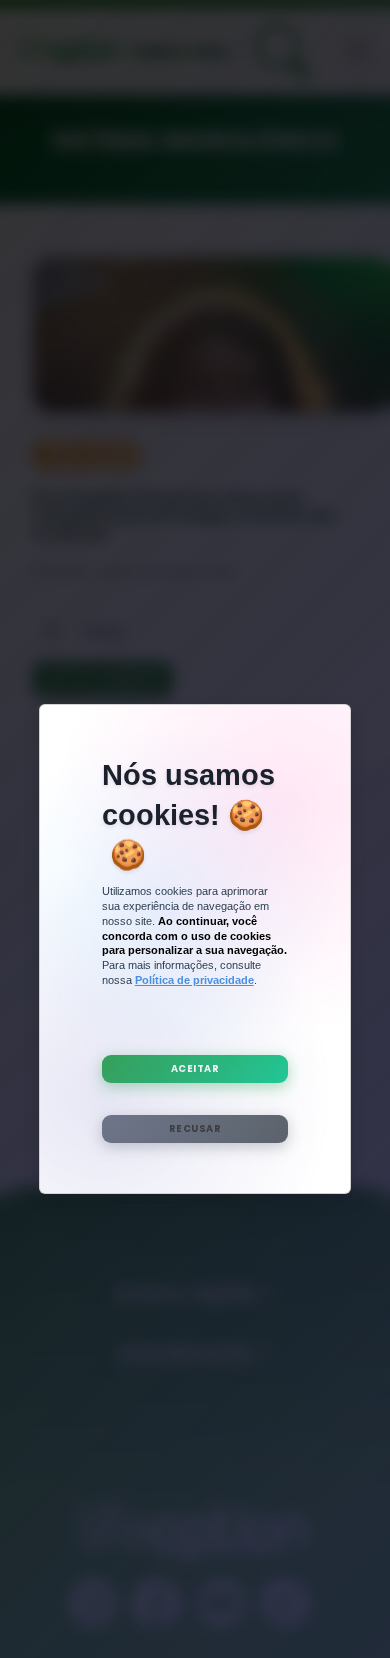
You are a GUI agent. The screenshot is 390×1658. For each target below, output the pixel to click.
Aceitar (195, 1068)
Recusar (195, 1128)
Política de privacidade (194, 980)
